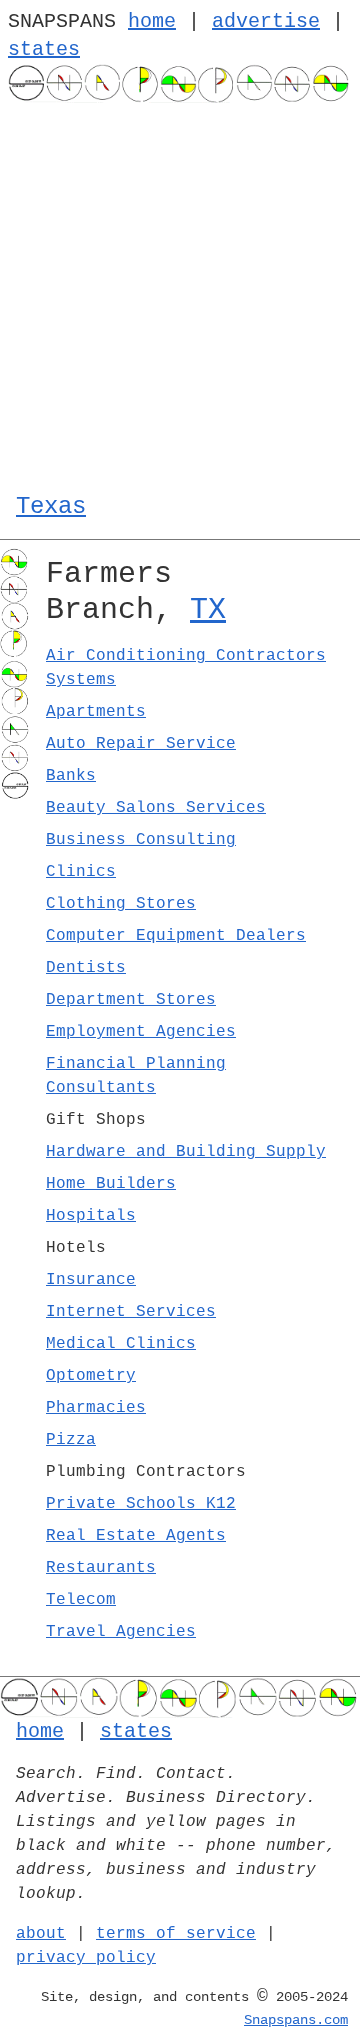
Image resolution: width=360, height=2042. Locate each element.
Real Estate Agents (136, 1536)
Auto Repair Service (141, 744)
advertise (266, 21)
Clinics (81, 872)
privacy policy (86, 1958)
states (44, 49)
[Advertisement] (180, 293)
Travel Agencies (121, 1632)
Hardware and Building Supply (186, 1152)
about (41, 1934)
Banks (71, 776)
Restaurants (101, 1568)
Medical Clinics (121, 1344)
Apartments (96, 712)
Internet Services (131, 1312)
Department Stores (131, 1000)
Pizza (71, 1440)
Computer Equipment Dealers (176, 936)
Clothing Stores (121, 904)
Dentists (86, 968)
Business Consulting (141, 840)
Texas (51, 506)
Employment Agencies (141, 1032)
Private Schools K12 (141, 1504)
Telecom (81, 1600)
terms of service (176, 1934)
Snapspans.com (296, 2020)
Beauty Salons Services (156, 808)
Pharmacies (96, 1408)
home (152, 21)
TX (208, 610)
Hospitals (91, 1216)
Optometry (91, 1376)
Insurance (91, 1280)
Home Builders (111, 1184)
